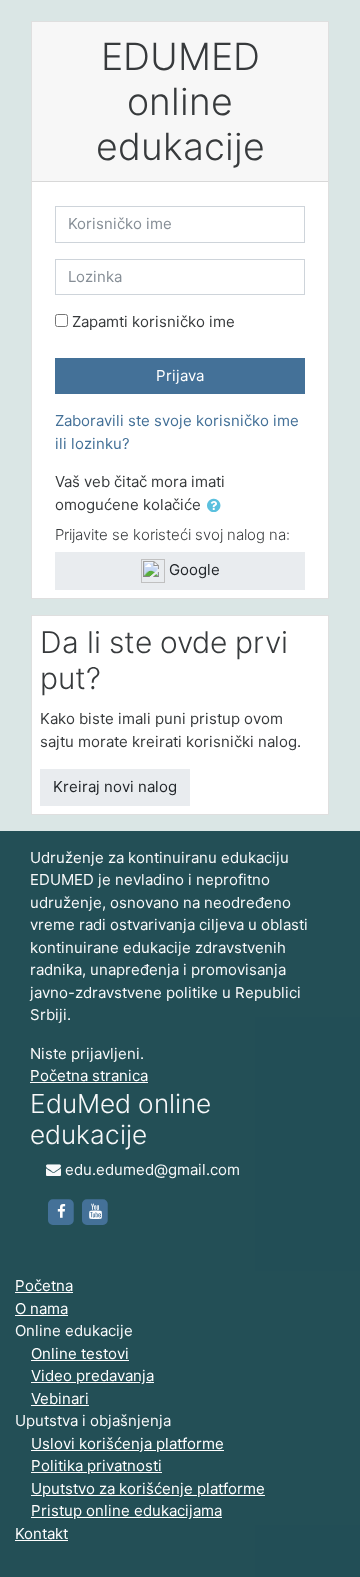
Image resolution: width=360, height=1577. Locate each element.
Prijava (180, 375)
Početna (44, 1285)
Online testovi (80, 1353)
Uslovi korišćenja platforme (127, 1443)
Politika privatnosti (96, 1465)
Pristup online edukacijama (126, 1510)
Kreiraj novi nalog (115, 786)
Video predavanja (92, 1375)
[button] (218, 506)
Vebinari (60, 1398)
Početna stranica (89, 1075)
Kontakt (41, 1533)
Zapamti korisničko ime (153, 321)
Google (192, 569)
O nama (41, 1308)
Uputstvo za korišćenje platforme (148, 1488)
